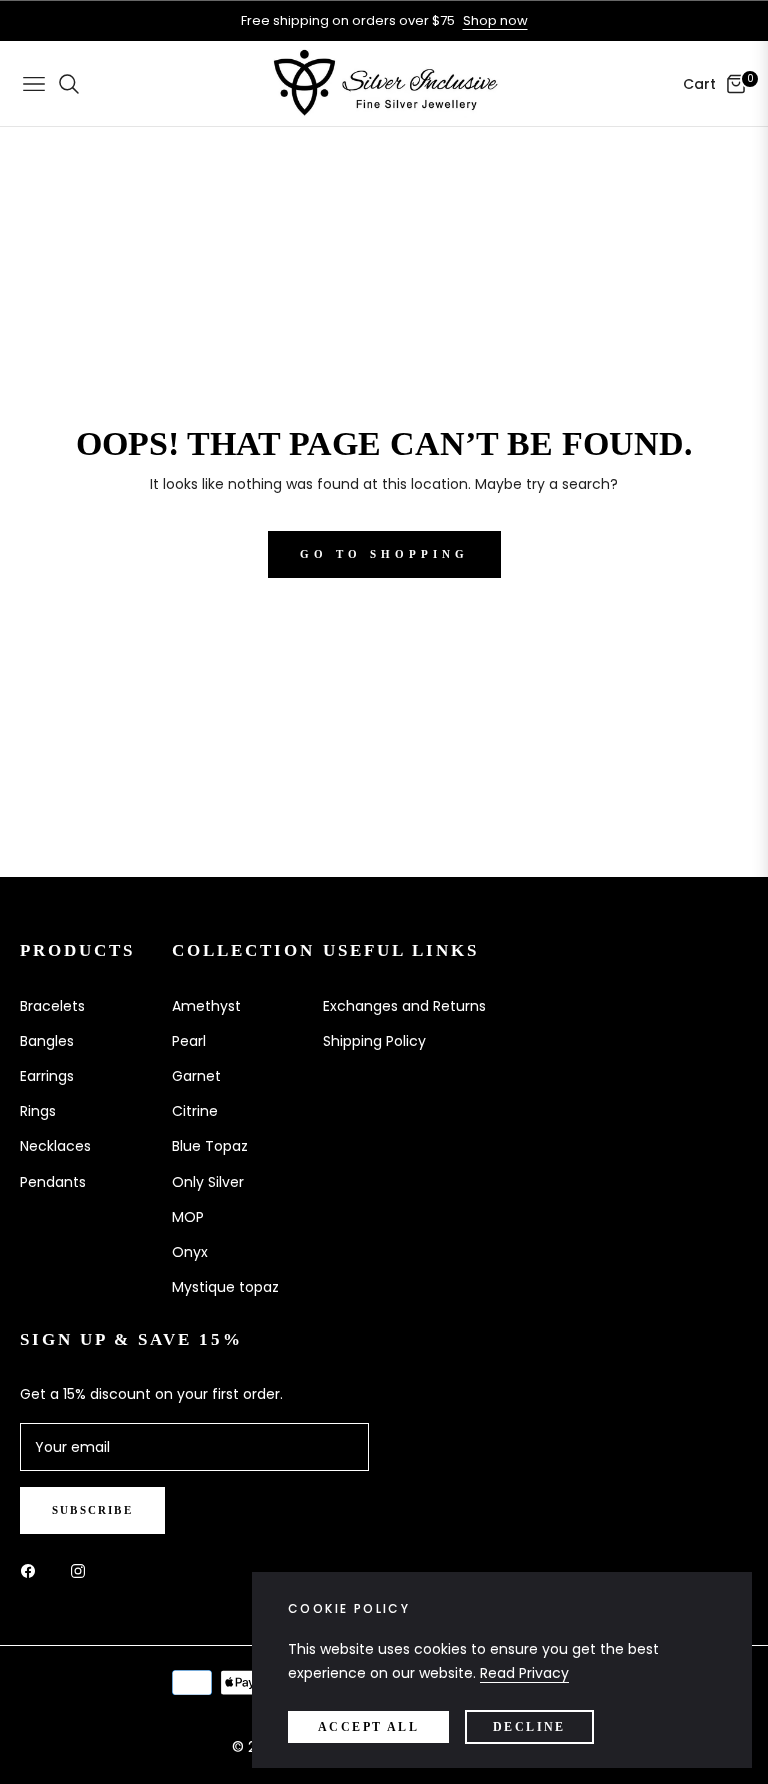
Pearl (189, 1041)
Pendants (53, 1182)
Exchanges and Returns (404, 1006)
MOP (188, 1217)
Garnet (196, 1076)
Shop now (495, 20)
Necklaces (55, 1146)
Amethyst (206, 1006)
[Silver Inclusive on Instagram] (83, 1570)
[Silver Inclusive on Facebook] (33, 1570)
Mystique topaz (225, 1287)
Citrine (195, 1111)
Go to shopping (384, 554)
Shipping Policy (374, 1041)
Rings (38, 1111)
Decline (529, 1727)
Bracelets (52, 1006)
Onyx (190, 1252)
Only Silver (208, 1182)
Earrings (47, 1076)
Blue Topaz (210, 1146)
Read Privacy (524, 1673)
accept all (368, 1727)
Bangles (47, 1041)
